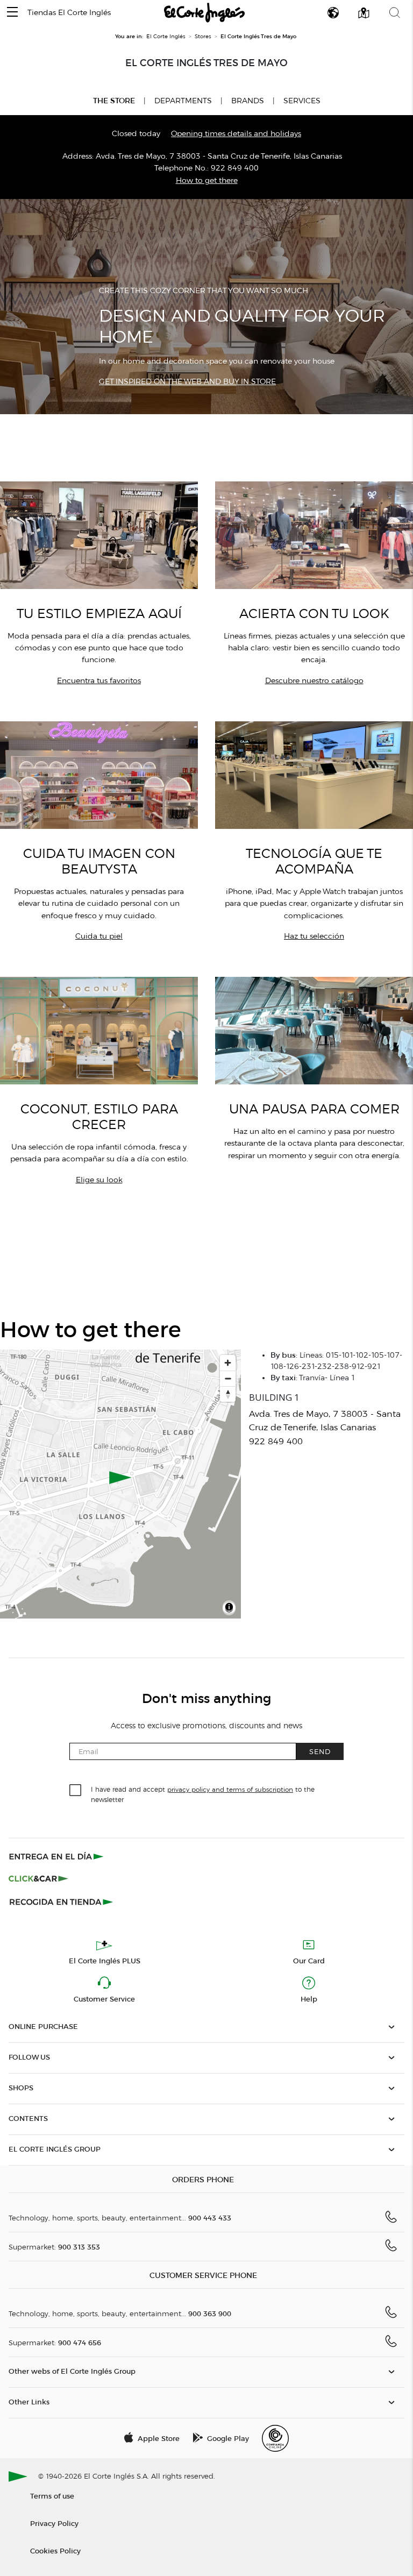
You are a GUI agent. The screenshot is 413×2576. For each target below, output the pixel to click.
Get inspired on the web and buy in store (187, 382)
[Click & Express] (57, 1856)
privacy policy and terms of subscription (230, 1789)
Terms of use (52, 2496)
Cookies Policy (55, 2550)
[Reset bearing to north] (228, 1394)
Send (320, 1751)
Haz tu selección (314, 936)
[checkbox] (76, 1791)
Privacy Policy (54, 2523)
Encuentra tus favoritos (99, 681)
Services (302, 101)
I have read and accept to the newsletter (203, 1794)
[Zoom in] (228, 1363)
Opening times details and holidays (236, 134)
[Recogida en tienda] (61, 1901)
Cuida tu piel (99, 936)
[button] (12, 13)
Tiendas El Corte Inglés (69, 13)
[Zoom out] (228, 1378)
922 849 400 (235, 168)
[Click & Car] (38, 1879)
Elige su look (99, 1180)
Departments (183, 101)
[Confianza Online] (275, 2438)
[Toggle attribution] (229, 1609)
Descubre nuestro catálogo (314, 681)
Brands (248, 101)
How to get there (207, 180)
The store (114, 101)
